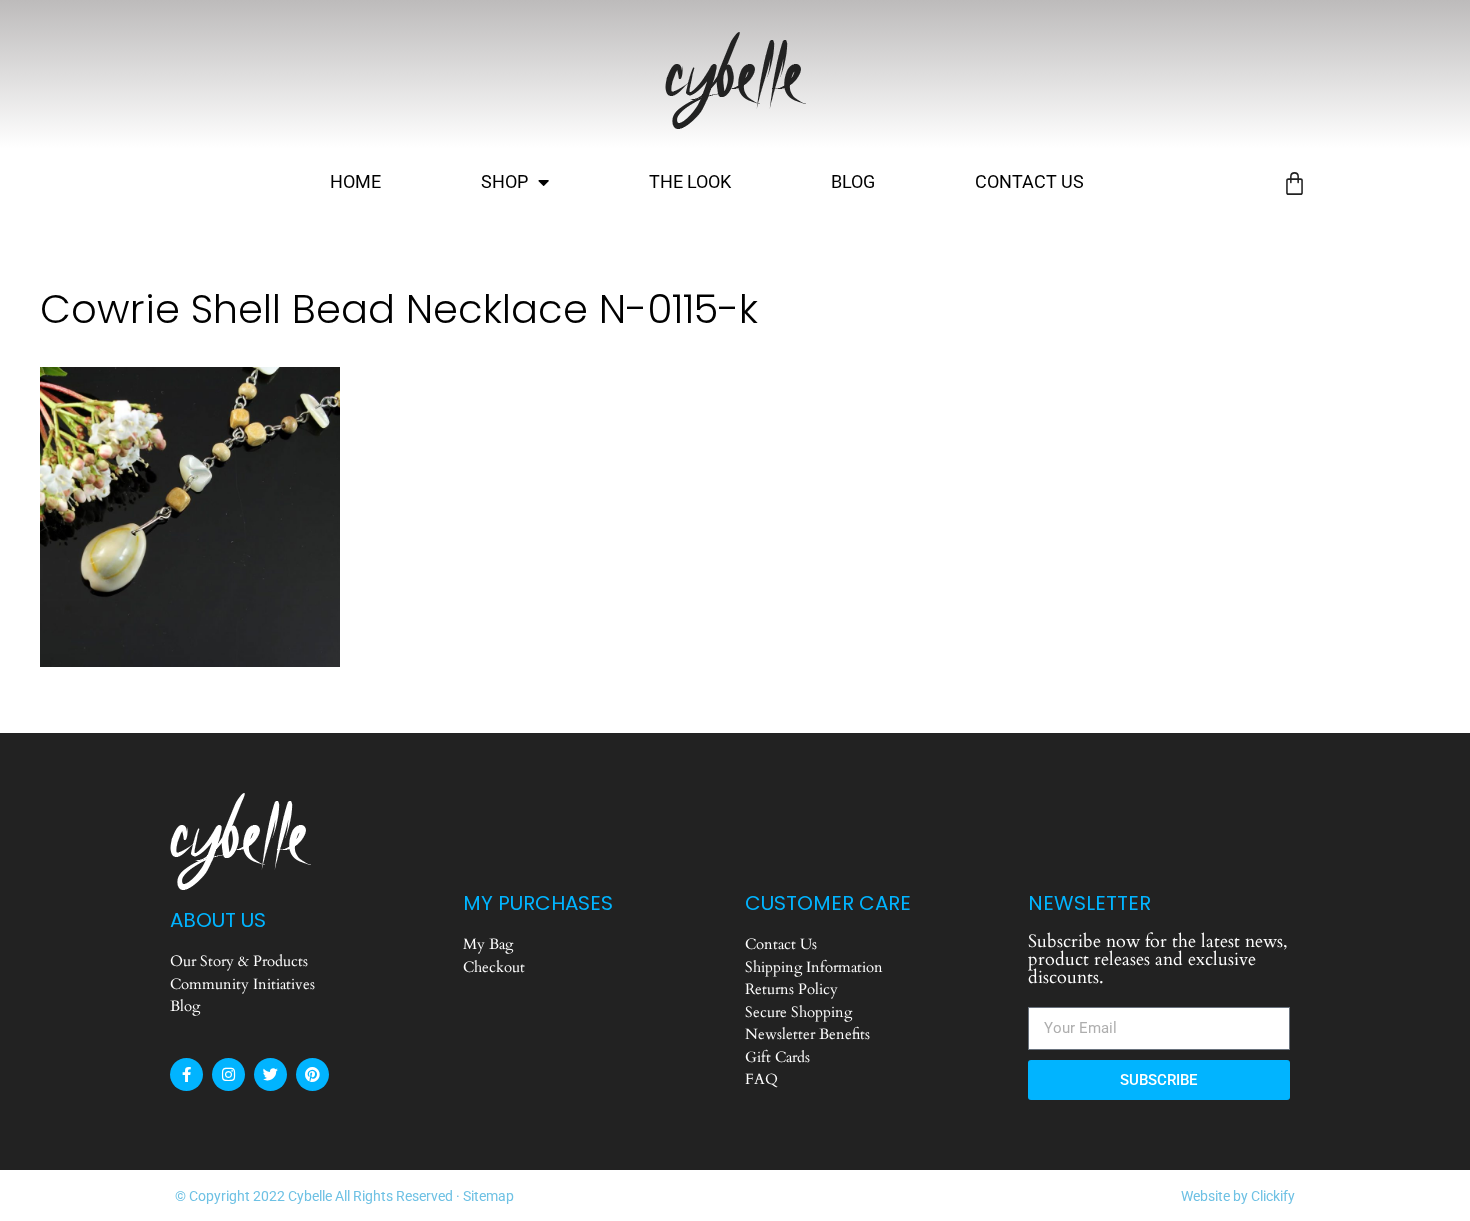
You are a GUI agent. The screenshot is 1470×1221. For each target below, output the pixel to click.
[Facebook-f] (186, 1074)
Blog (853, 181)
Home (355, 181)
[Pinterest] (312, 1074)
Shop (504, 181)
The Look (690, 181)
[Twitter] (270, 1074)
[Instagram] (228, 1074)
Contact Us (1029, 181)
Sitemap (488, 1196)
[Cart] (1294, 183)
